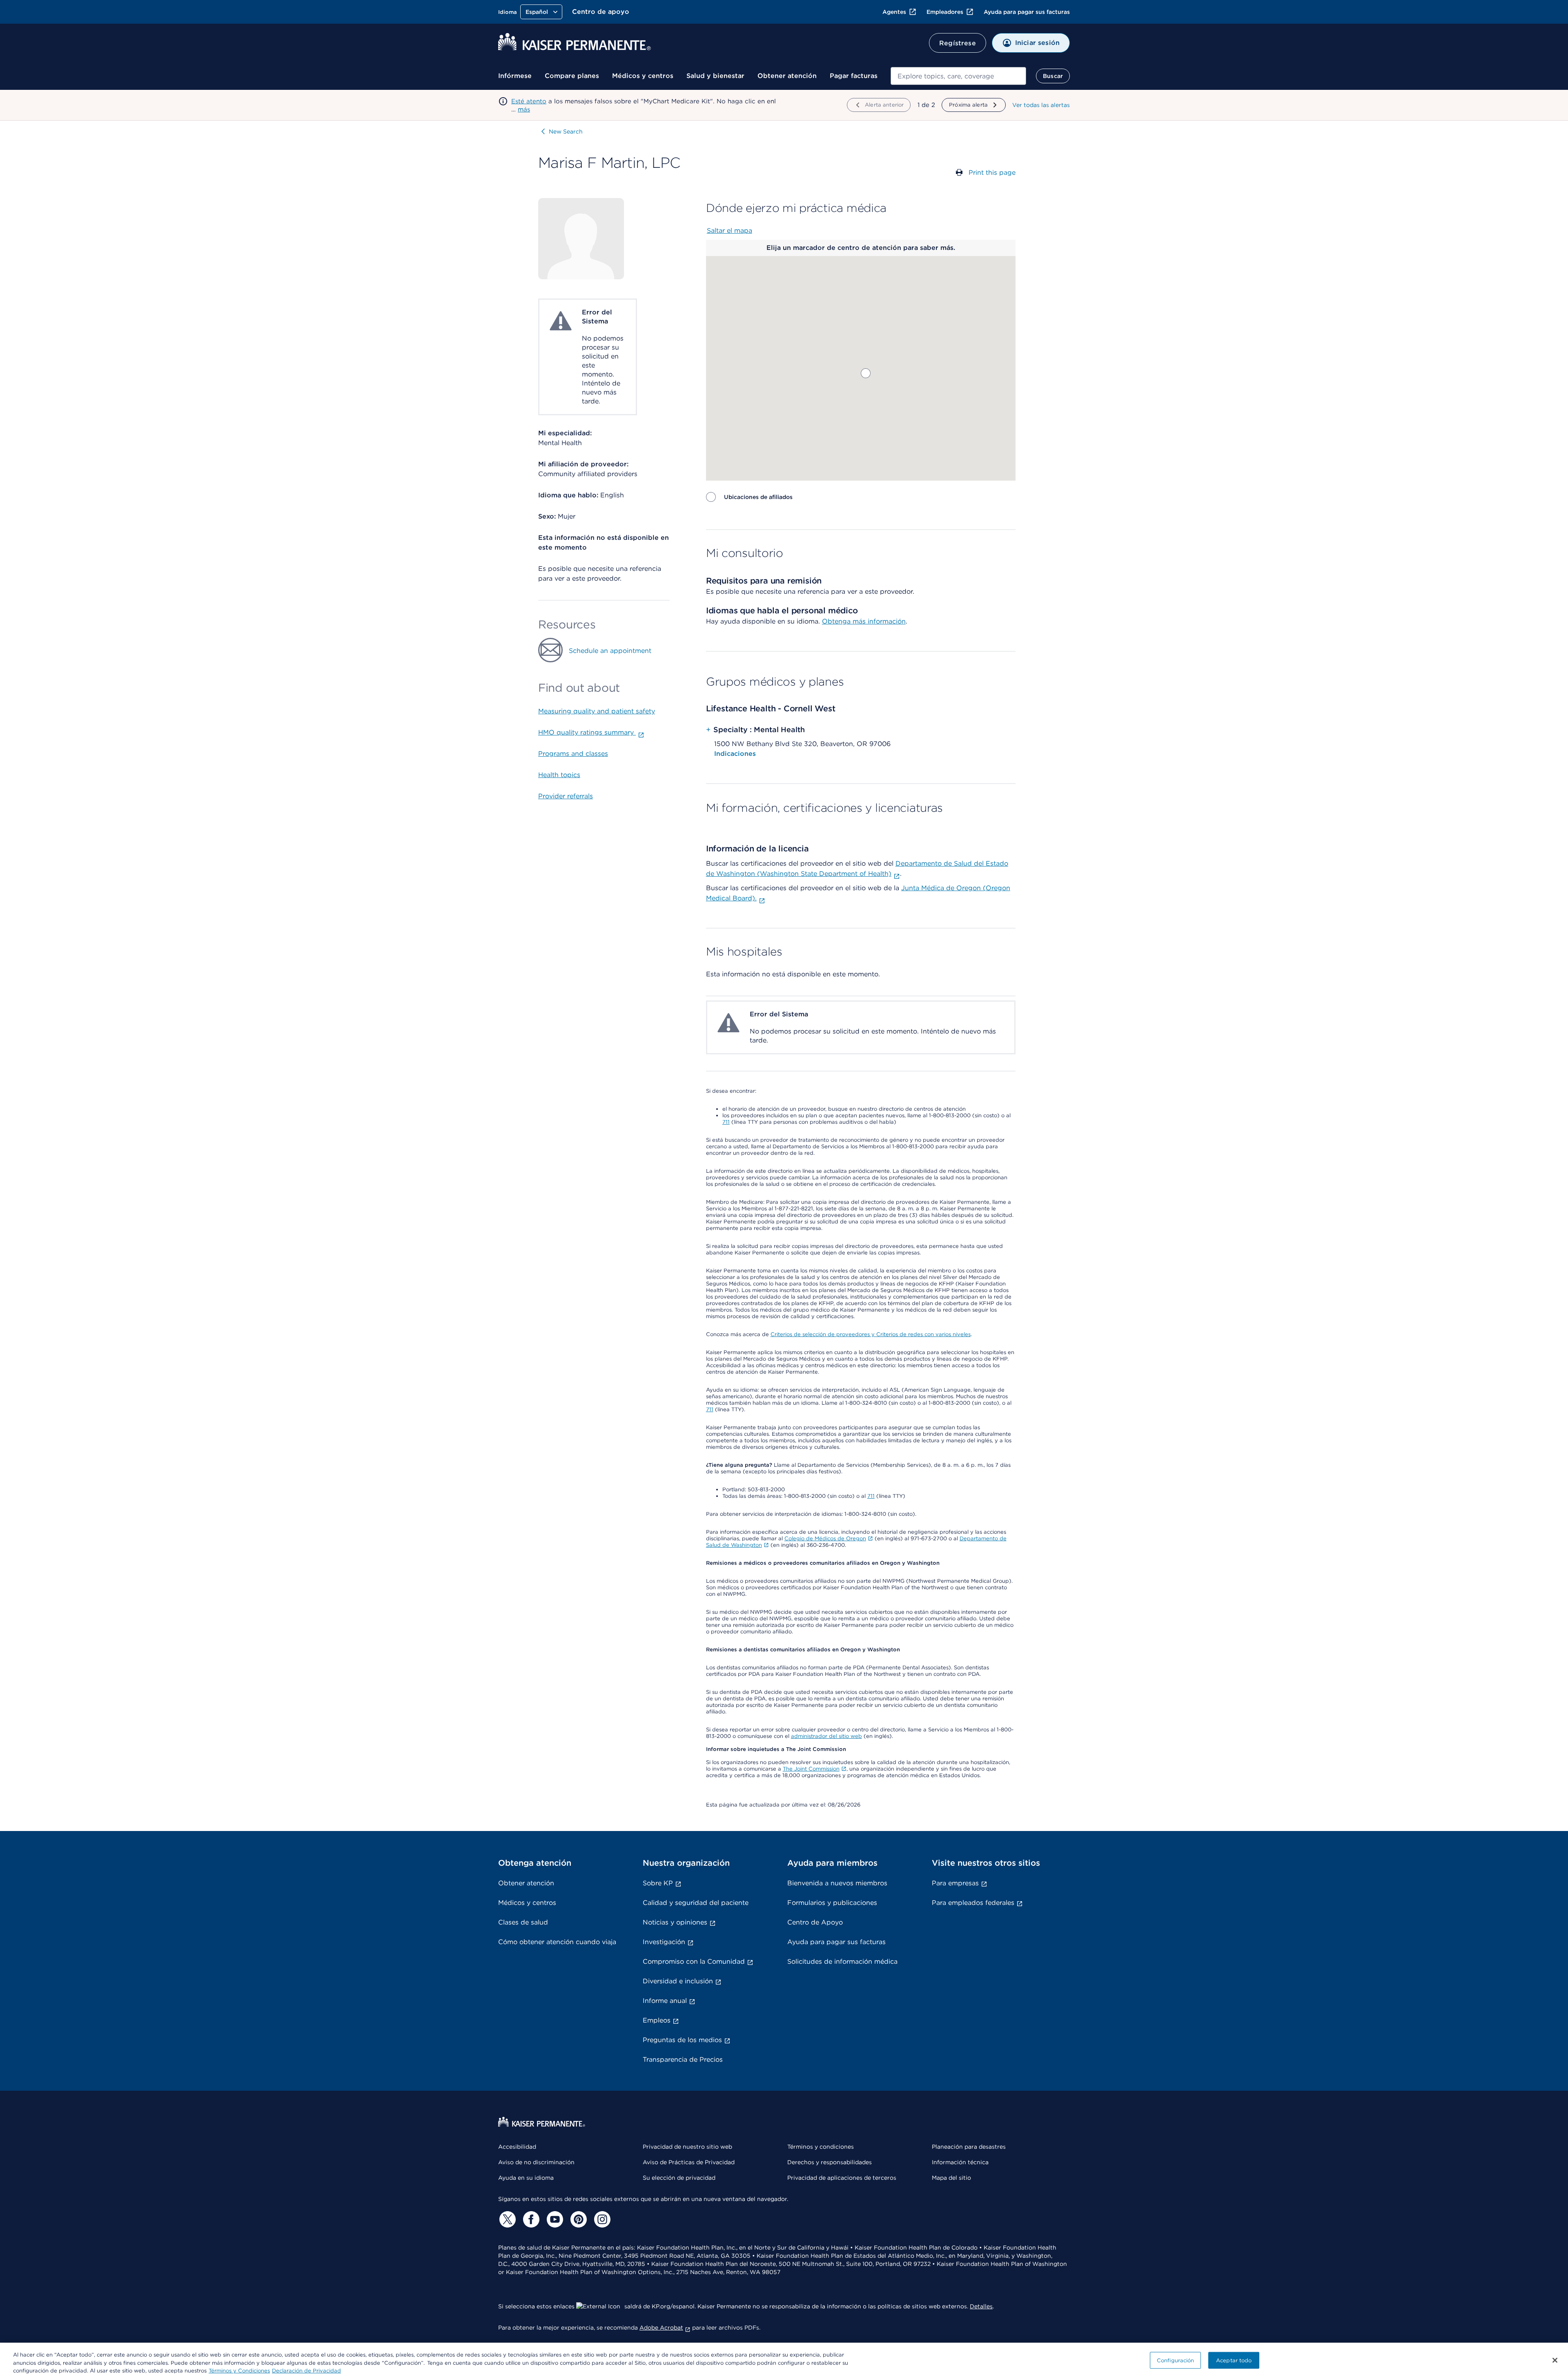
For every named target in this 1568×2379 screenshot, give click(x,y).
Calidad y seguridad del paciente (696, 1903)
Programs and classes (573, 754)
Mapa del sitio (951, 2178)
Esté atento (529, 101)
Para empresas (955, 1883)
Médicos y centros (643, 76)
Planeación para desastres (969, 2147)
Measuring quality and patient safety (597, 711)
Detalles (981, 2306)
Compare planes (572, 76)
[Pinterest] (577, 2219)
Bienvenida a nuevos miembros (837, 1883)
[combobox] (958, 76)
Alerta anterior (884, 105)
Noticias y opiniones (675, 1922)
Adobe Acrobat (661, 2328)
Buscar (1053, 76)
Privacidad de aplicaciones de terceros (842, 2178)
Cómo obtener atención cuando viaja (557, 1942)
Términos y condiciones (821, 2147)
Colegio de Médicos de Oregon (825, 1538)
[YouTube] (554, 2219)
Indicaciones (735, 754)
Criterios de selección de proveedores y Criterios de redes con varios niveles (871, 1334)
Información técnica (960, 2162)
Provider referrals (566, 796)
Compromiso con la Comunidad (694, 1961)
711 (726, 1122)
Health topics (559, 775)
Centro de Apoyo (815, 1922)
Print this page (992, 173)
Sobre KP (658, 1883)
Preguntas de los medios (682, 2040)
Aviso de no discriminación (536, 2162)
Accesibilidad (517, 2147)
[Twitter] (506, 2219)
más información (879, 621)
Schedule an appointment (610, 651)
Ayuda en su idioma (526, 2178)
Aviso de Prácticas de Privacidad (689, 2162)
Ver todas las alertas (1041, 105)
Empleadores (945, 12)
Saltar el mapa (729, 231)
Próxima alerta (968, 105)
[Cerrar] (1555, 2360)
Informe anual (665, 2001)
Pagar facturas (854, 76)
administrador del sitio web (826, 1736)
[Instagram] (601, 2219)
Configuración (1176, 2360)
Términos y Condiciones (239, 2371)
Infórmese (515, 76)
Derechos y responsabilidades (830, 2162)
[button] (866, 373)
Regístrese (958, 43)
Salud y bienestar (715, 76)
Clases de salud (523, 1922)
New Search (566, 131)
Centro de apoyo (601, 12)
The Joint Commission (811, 1769)
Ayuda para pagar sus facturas (1027, 12)
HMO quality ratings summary (587, 732)
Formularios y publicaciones (832, 1903)
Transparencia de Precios (683, 2059)
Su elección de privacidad (679, 2178)
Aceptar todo (1234, 2360)
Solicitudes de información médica (842, 1961)
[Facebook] (530, 2219)
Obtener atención (787, 76)
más (524, 109)
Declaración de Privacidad (306, 2371)
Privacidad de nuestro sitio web (687, 2147)
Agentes (894, 12)
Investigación (664, 1942)
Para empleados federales (973, 1903)
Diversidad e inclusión (678, 1981)
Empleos (657, 2020)
